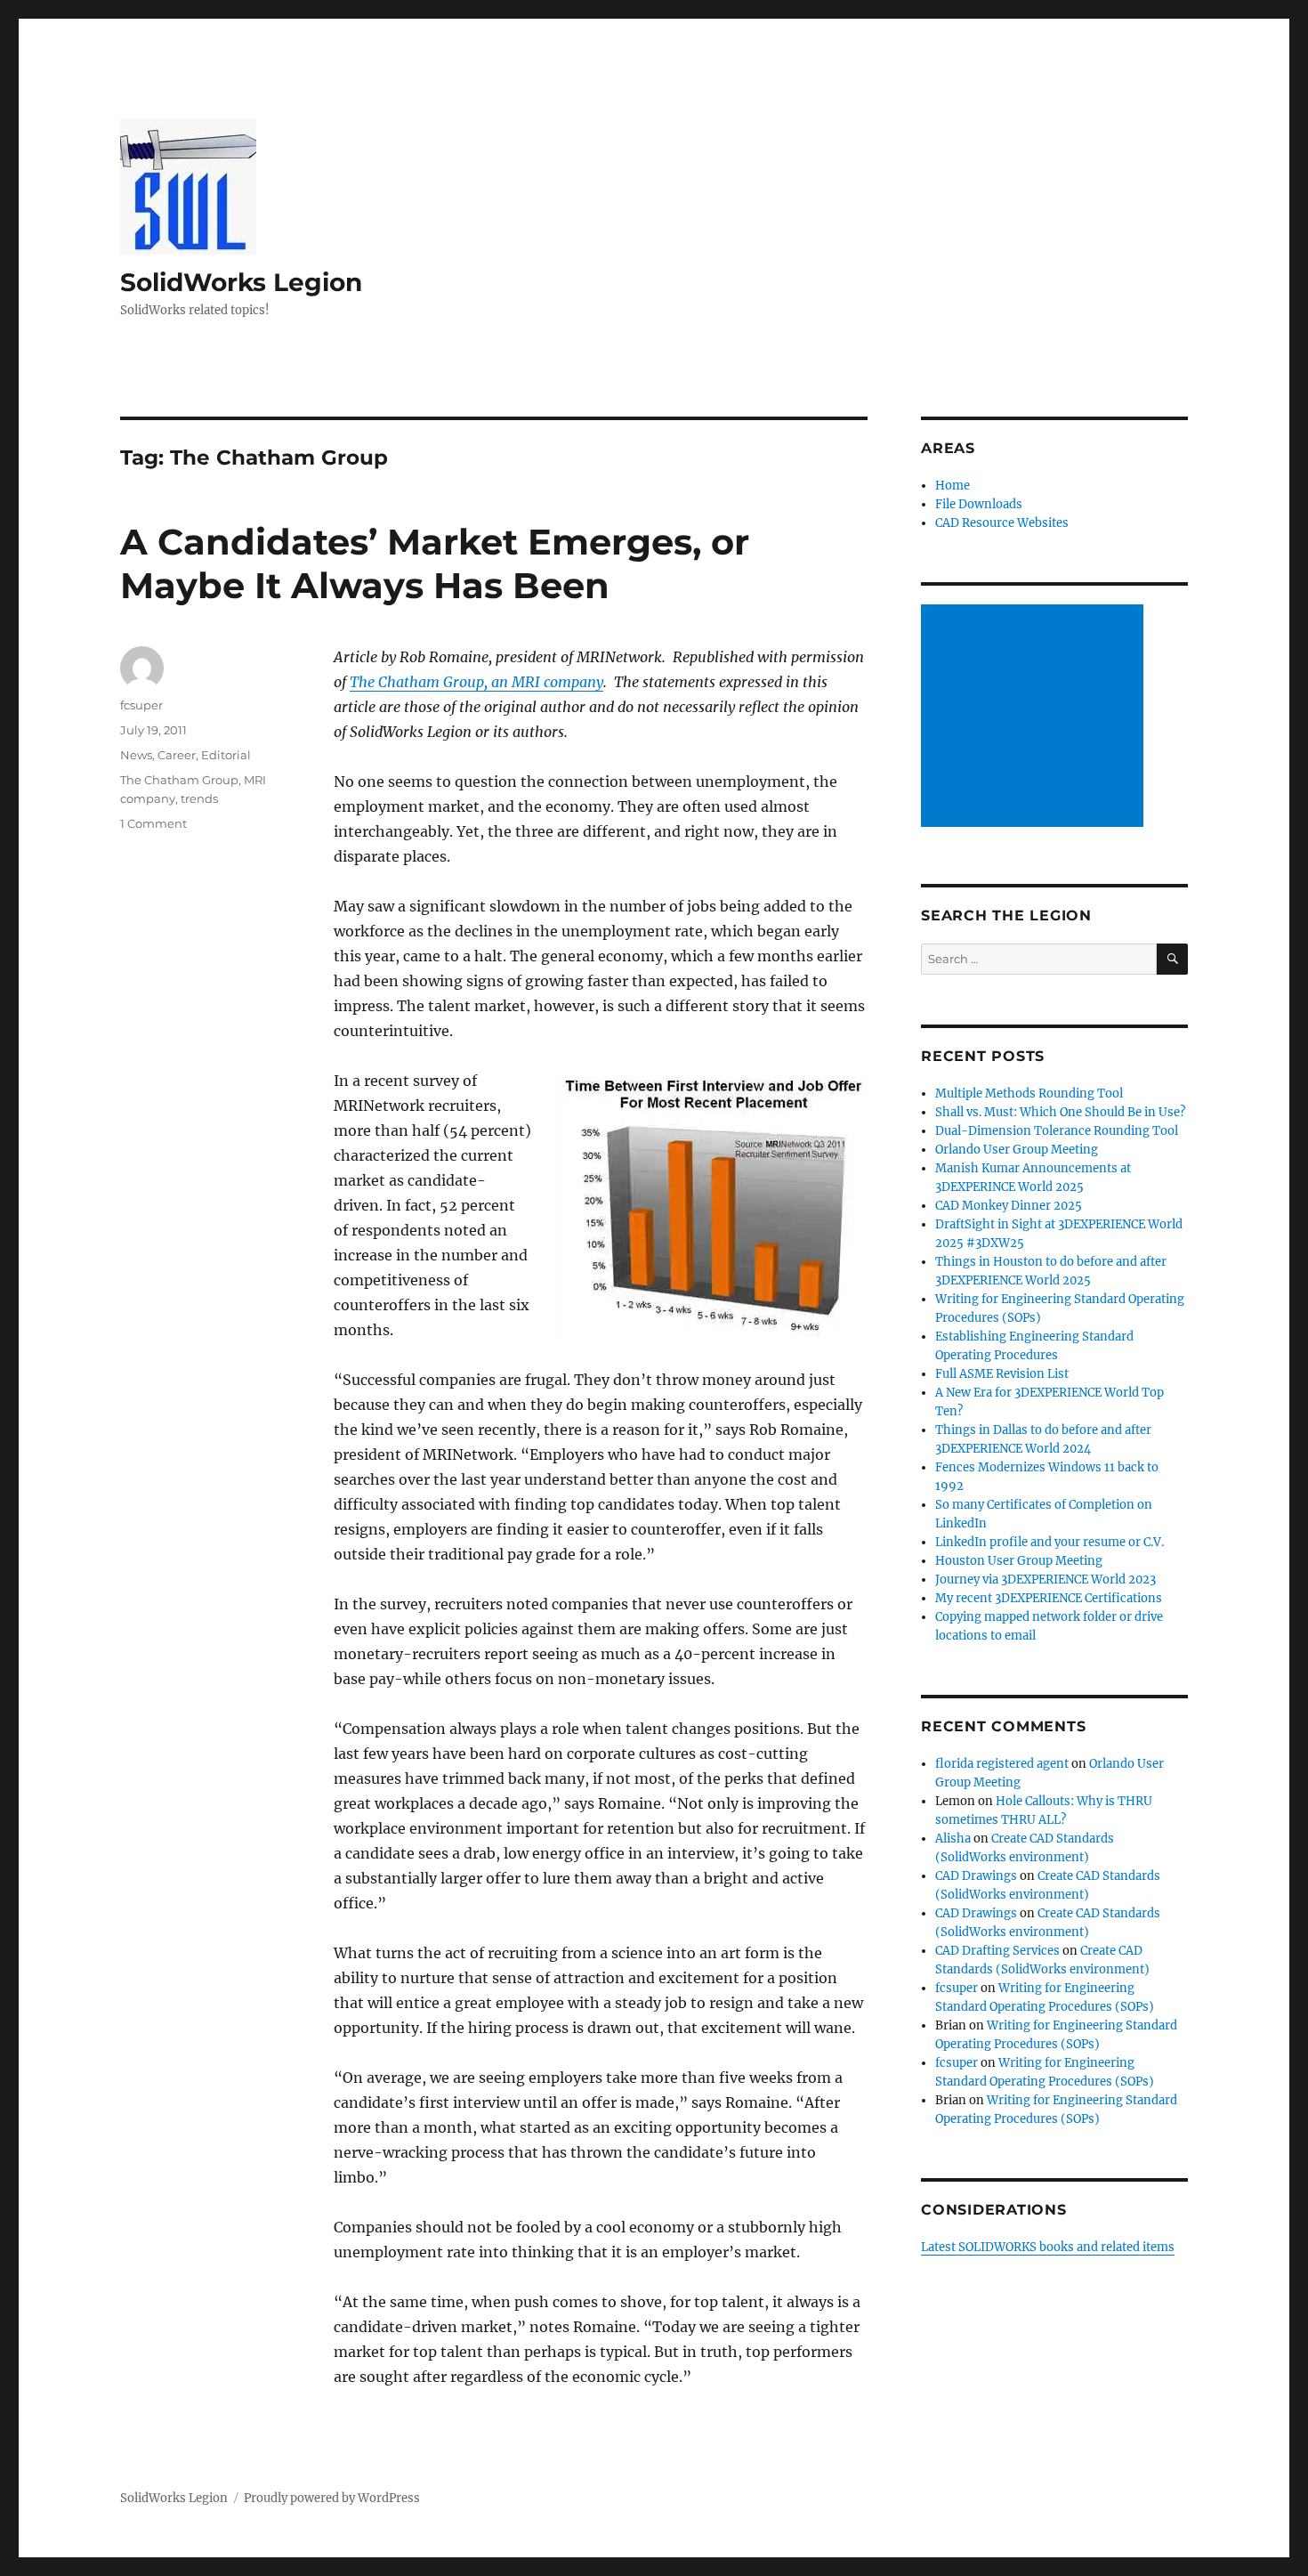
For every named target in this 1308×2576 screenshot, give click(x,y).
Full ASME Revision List (1002, 1374)
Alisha (953, 1839)
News (136, 755)
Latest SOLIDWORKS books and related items (1048, 2247)
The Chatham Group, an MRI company (476, 682)
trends (199, 798)
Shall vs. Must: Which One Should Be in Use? (1060, 1112)
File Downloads (979, 504)
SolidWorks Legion (241, 282)
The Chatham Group (179, 780)
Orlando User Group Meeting (1017, 1150)
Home (953, 486)
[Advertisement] (1035, 717)
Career (177, 755)
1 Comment (153, 823)
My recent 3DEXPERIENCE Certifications (1049, 1598)
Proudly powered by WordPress (332, 2498)
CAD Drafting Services (997, 1951)
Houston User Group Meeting (1019, 1561)
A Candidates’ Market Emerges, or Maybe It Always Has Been (435, 563)
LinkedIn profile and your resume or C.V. (1050, 1542)
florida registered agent (1002, 1764)
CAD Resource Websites (1002, 523)
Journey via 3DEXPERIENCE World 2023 (1046, 1580)
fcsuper (141, 705)
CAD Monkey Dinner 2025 (1009, 1206)
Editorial (226, 755)
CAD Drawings (976, 1876)
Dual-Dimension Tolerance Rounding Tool (1057, 1131)
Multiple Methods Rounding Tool (1029, 1094)
